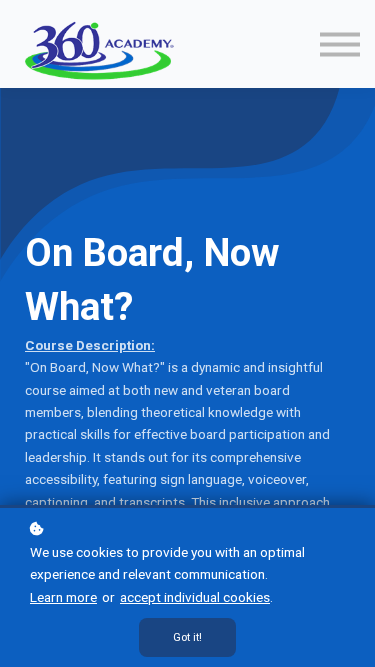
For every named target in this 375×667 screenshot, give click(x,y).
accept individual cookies (195, 597)
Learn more (63, 597)
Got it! (187, 637)
